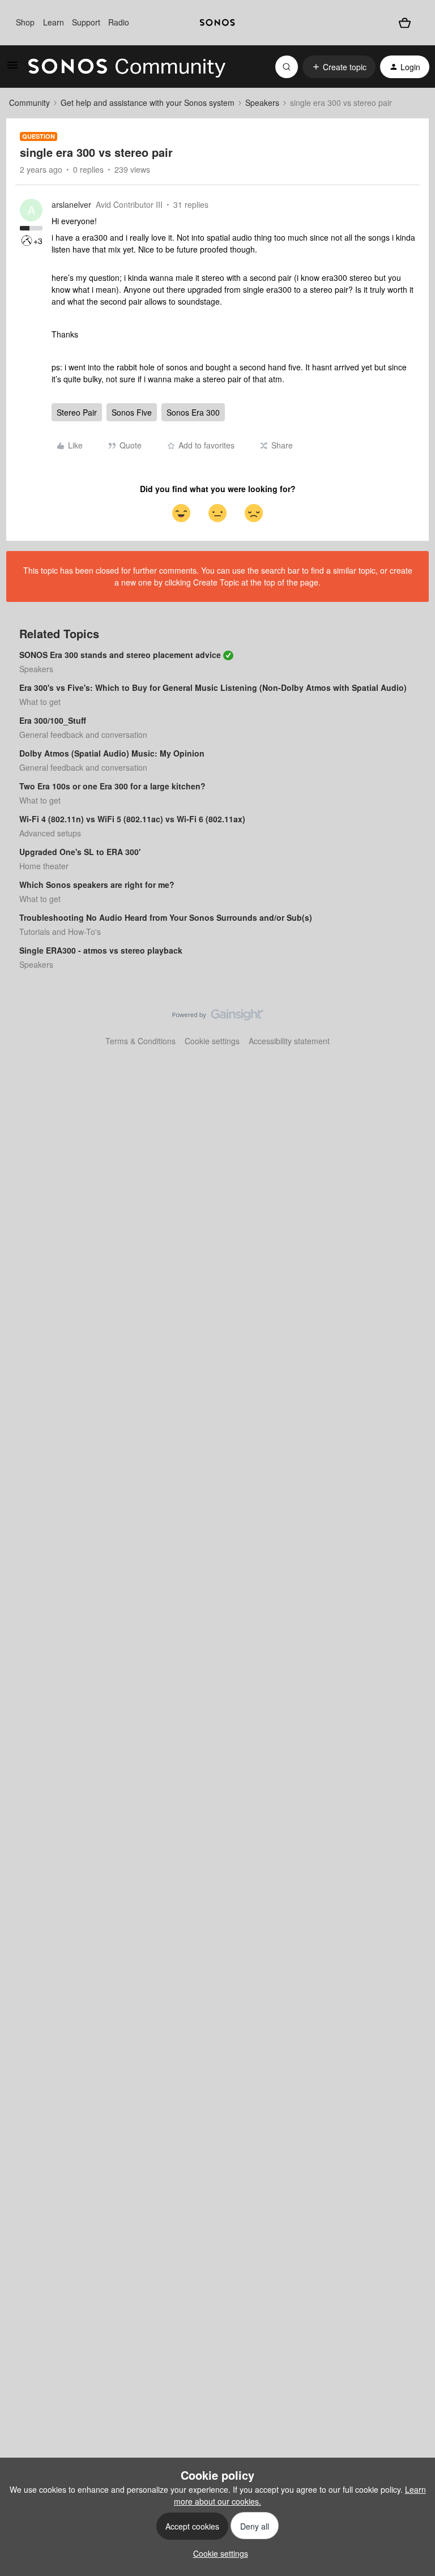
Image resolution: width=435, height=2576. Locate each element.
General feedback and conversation (83, 734)
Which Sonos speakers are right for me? (97, 885)
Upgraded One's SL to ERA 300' (80, 852)
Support (86, 22)
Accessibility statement (289, 1041)
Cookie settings (212, 1041)
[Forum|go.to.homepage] (127, 67)
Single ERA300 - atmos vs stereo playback (101, 950)
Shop (25, 22)
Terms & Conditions (140, 1041)
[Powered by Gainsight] (218, 1018)
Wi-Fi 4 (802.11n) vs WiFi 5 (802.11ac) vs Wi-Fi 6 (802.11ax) (132, 819)
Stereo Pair (77, 412)
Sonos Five (132, 412)
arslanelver (71, 204)
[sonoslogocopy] (217, 23)
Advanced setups (50, 833)
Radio (119, 22)
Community (29, 102)
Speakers (262, 102)
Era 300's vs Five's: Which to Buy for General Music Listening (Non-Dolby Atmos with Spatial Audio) (213, 687)
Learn (54, 22)
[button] (12, 69)
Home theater (44, 866)
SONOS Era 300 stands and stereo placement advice (120, 655)
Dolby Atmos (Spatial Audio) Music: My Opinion (112, 753)
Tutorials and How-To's (60, 932)
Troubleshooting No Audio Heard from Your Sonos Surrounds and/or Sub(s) (166, 917)
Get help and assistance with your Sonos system (148, 102)
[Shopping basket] (405, 22)
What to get (40, 702)
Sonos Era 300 (193, 412)
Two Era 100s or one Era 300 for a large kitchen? (112, 786)
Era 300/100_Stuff (53, 720)
